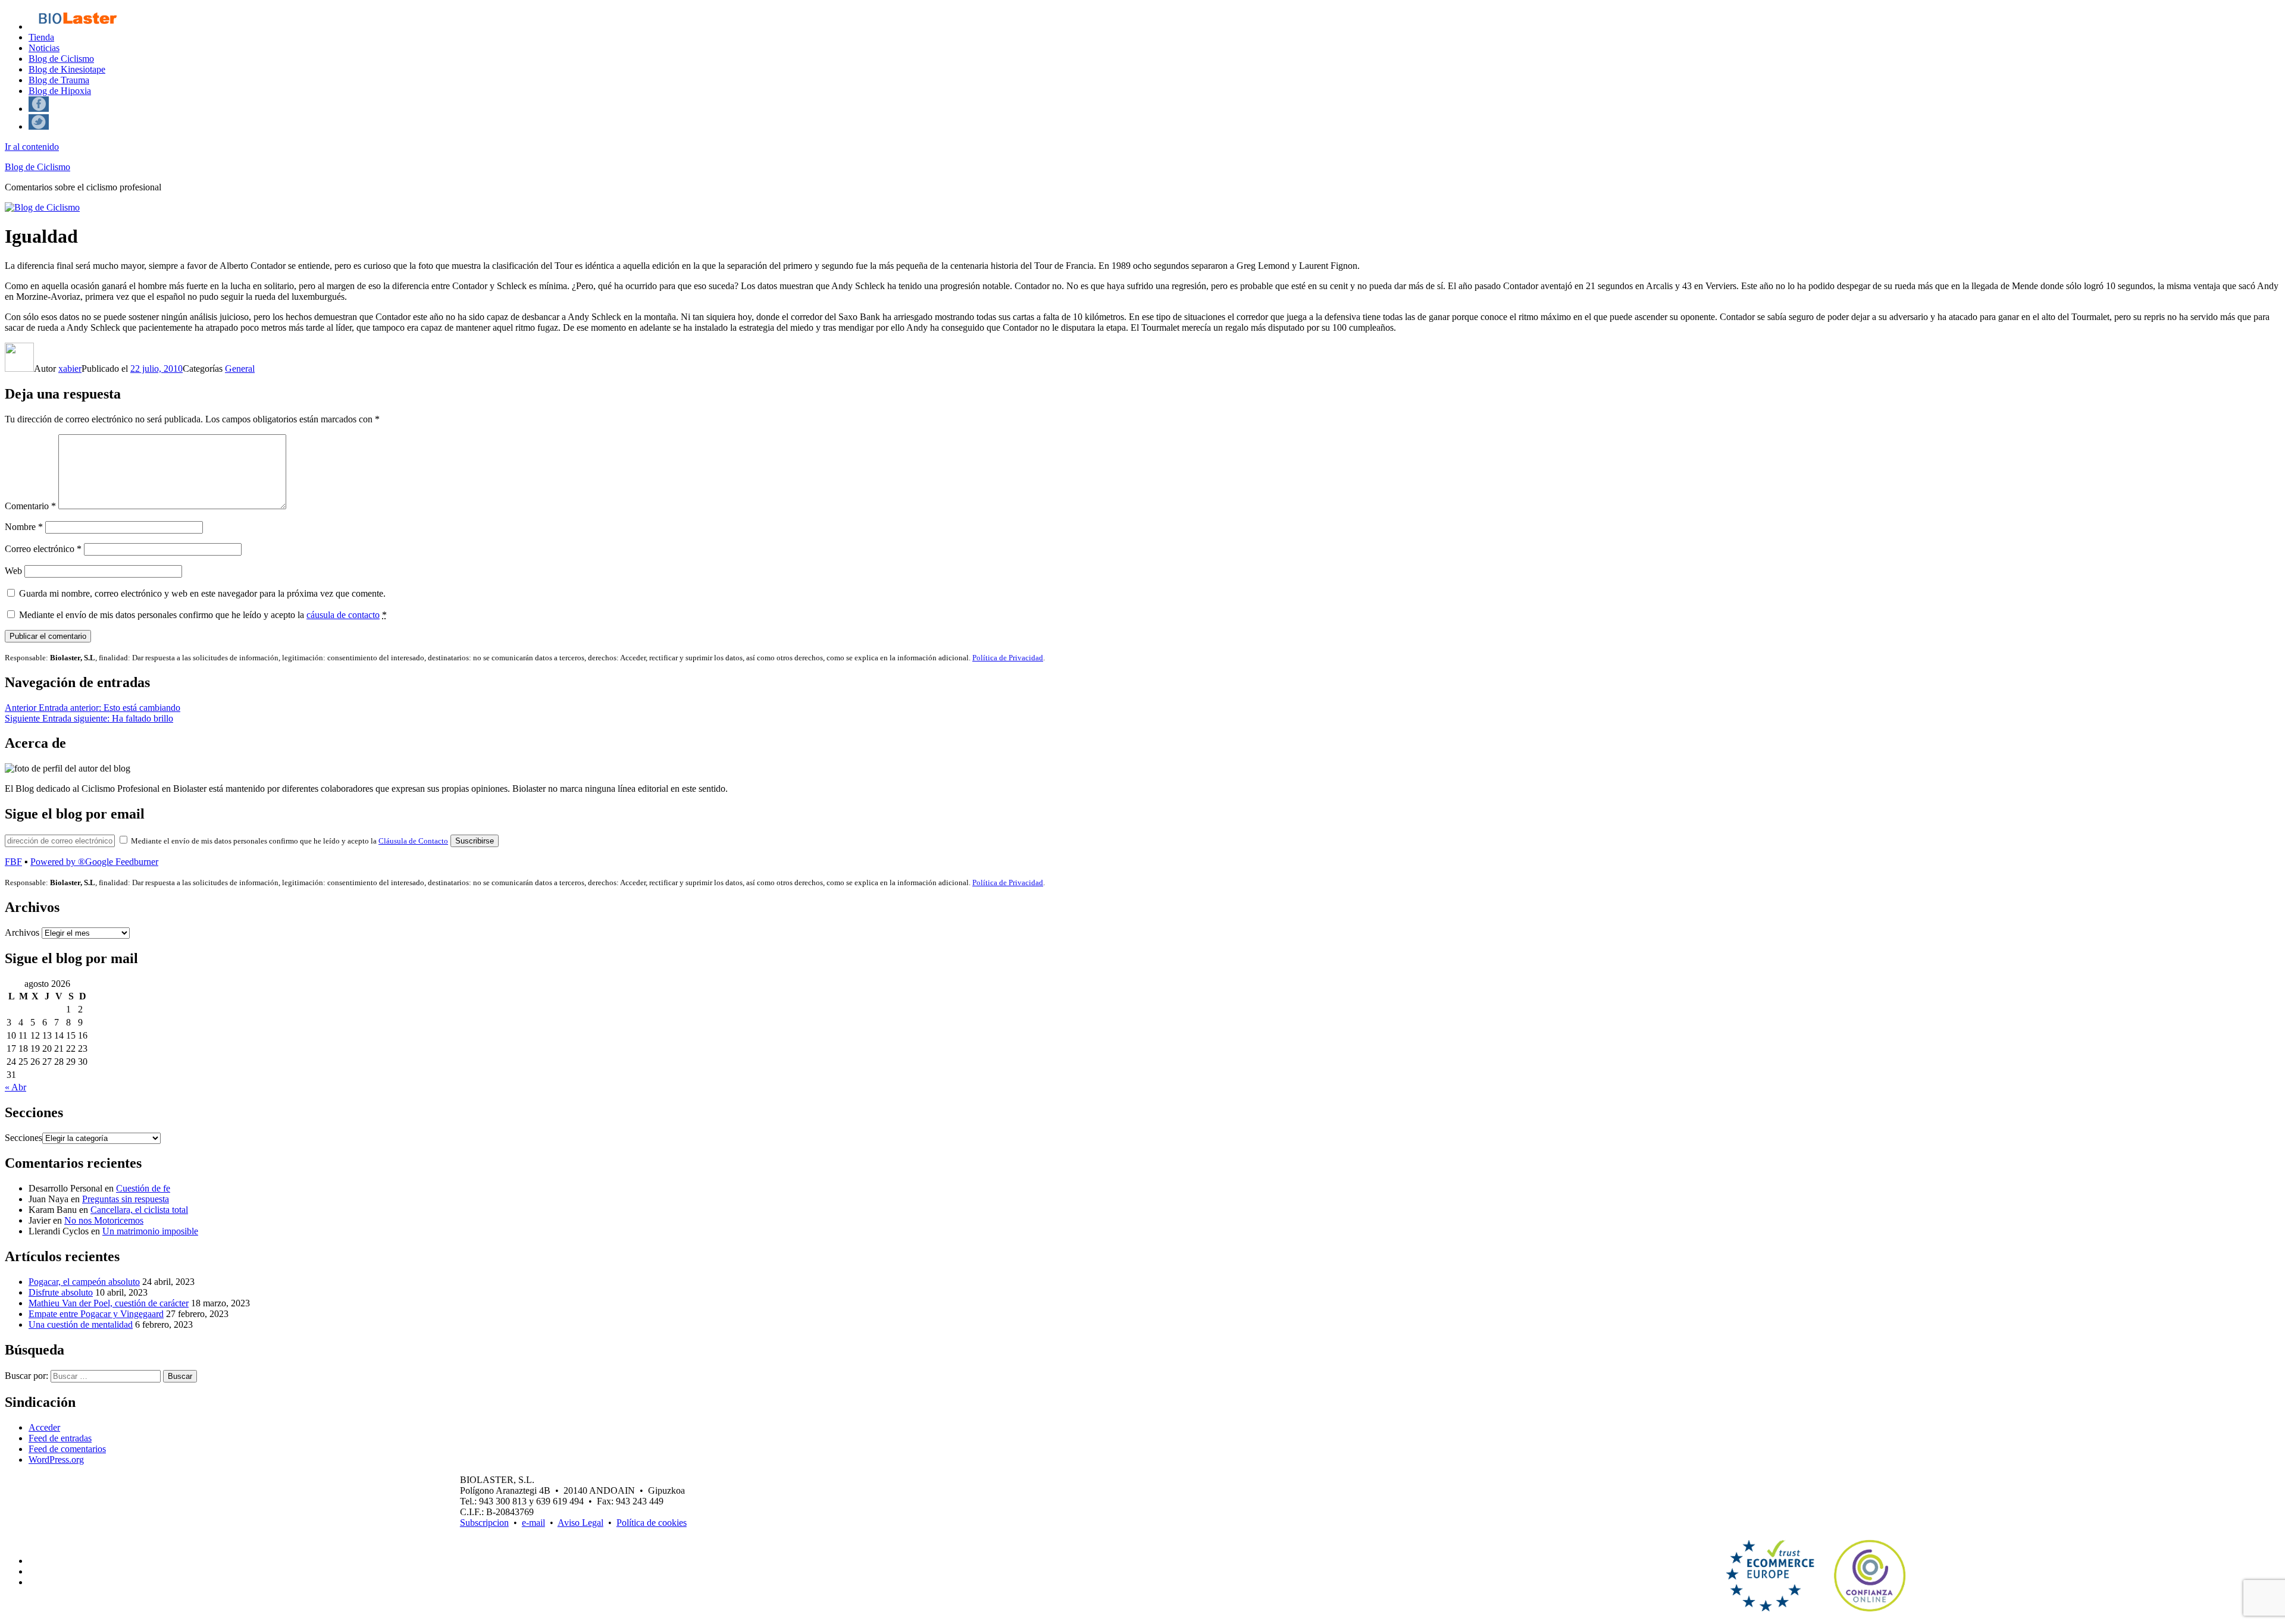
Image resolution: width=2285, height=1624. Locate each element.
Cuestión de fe (143, 1188)
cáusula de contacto (343, 615)
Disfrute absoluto (61, 1292)
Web (13, 571)
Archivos (22, 932)
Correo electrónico (43, 549)
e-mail (533, 1523)
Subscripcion (484, 1523)
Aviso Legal (580, 1523)
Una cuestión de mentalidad (81, 1324)
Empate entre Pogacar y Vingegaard (96, 1314)
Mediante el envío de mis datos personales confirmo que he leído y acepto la (203, 615)
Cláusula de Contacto (413, 841)
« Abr (15, 1087)
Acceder (44, 1427)
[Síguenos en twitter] (39, 126)
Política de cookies (652, 1523)
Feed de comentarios (67, 1449)
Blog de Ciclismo (61, 59)
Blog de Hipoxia (60, 91)
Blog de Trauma (59, 80)
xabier (70, 369)
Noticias (44, 48)
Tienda (41, 37)
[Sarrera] (77, 26)
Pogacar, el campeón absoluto (84, 1282)
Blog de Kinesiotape (67, 69)
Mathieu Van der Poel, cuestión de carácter (109, 1303)
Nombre (24, 527)
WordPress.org (56, 1460)
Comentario (30, 506)
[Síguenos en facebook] (39, 109)
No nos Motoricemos (104, 1220)
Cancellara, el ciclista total (139, 1210)
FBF (13, 862)
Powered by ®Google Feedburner (94, 862)
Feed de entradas (60, 1438)
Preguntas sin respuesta (126, 1199)
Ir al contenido (32, 147)
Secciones (24, 1138)
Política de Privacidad (1008, 658)
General (240, 369)
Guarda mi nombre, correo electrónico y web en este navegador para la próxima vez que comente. (202, 593)
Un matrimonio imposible (150, 1231)
